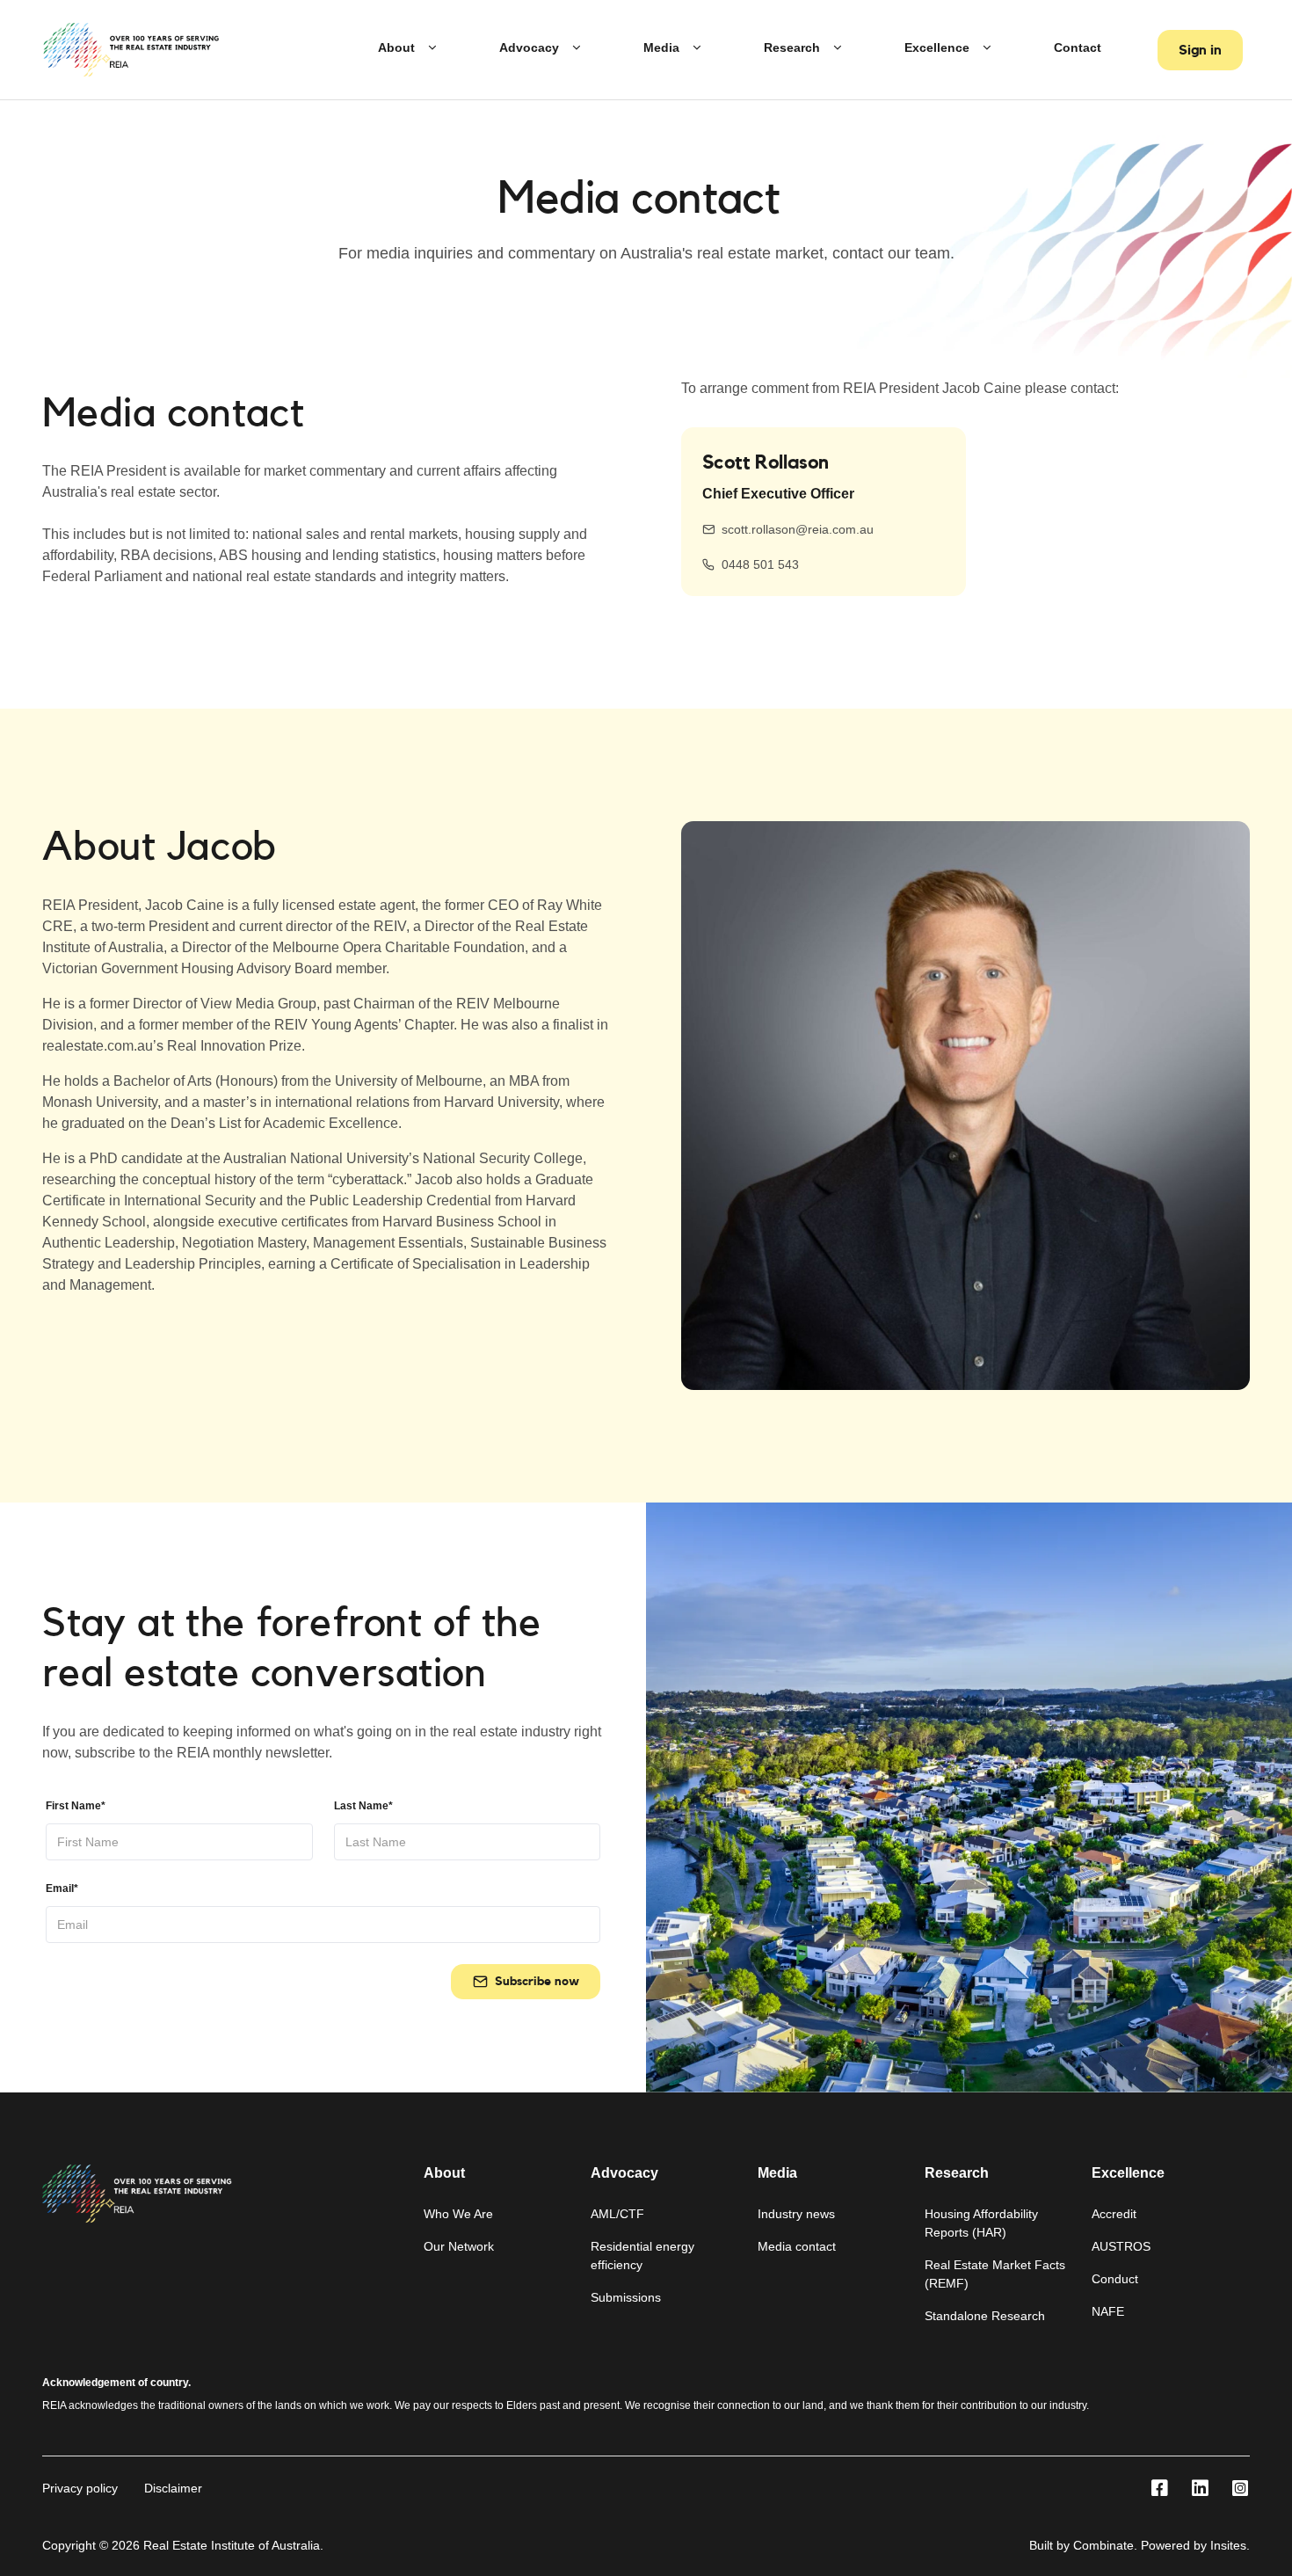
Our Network (459, 2246)
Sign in (1200, 50)
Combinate (1103, 2545)
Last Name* (363, 1806)
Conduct (1115, 2279)
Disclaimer (173, 2488)
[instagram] (1240, 2489)
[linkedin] (1200, 2489)
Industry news (796, 2214)
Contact (1078, 47)
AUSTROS (1121, 2246)
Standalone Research (985, 2316)
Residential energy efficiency (642, 2256)
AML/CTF (617, 2214)
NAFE (1108, 2311)
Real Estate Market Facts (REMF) (995, 2274)
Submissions (626, 2297)
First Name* (76, 1806)
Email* (62, 1888)
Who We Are (458, 2214)
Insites (1228, 2545)
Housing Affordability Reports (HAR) (981, 2223)
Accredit (1114, 2214)
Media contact (797, 2246)
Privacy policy (80, 2488)
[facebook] (1159, 2489)
